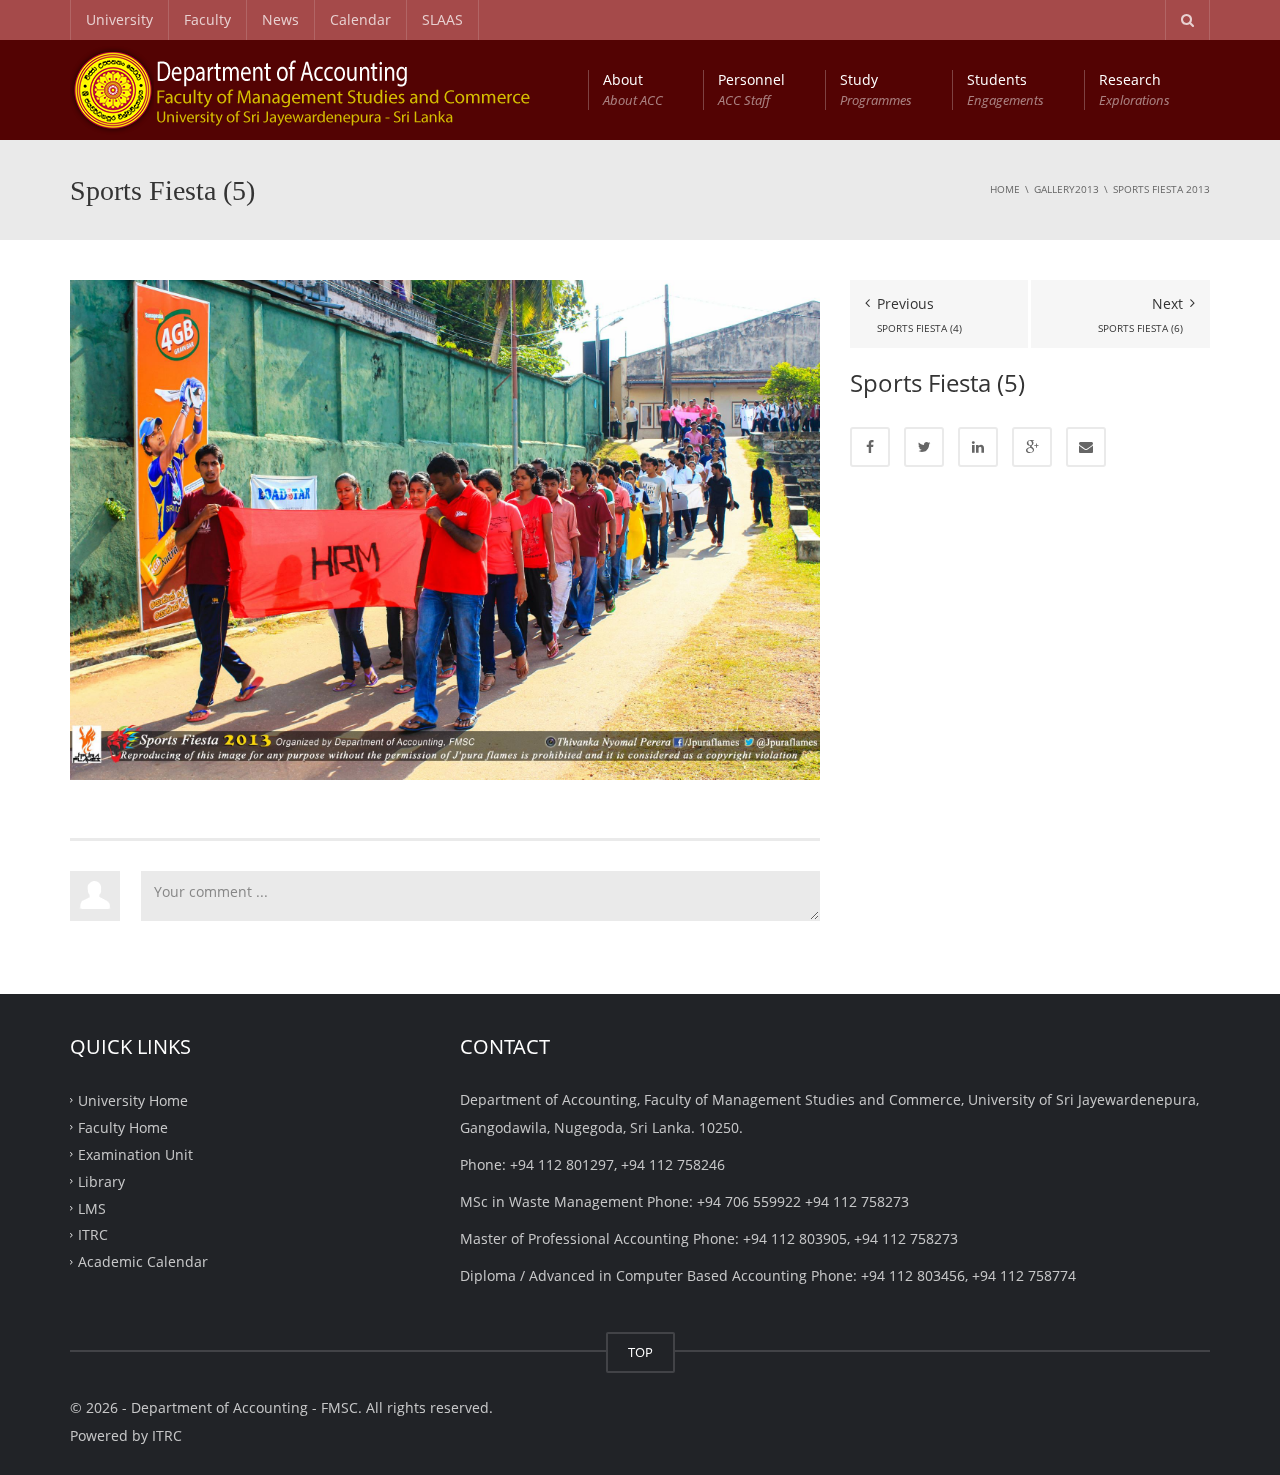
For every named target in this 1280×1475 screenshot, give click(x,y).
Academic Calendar (143, 1261)
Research (1134, 89)
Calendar (360, 19)
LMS (92, 1207)
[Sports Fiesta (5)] (445, 528)
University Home (133, 1100)
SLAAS (442, 19)
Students (1005, 89)
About (633, 89)
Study (876, 89)
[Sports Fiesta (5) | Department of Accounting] (324, 89)
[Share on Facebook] (870, 447)
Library (101, 1180)
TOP (640, 1352)
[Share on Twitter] (924, 447)
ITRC (93, 1234)
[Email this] (1086, 447)
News (280, 19)
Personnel (751, 89)
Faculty (207, 19)
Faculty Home (123, 1127)
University (119, 19)
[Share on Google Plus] (1032, 447)
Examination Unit (135, 1154)
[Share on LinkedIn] (978, 447)
